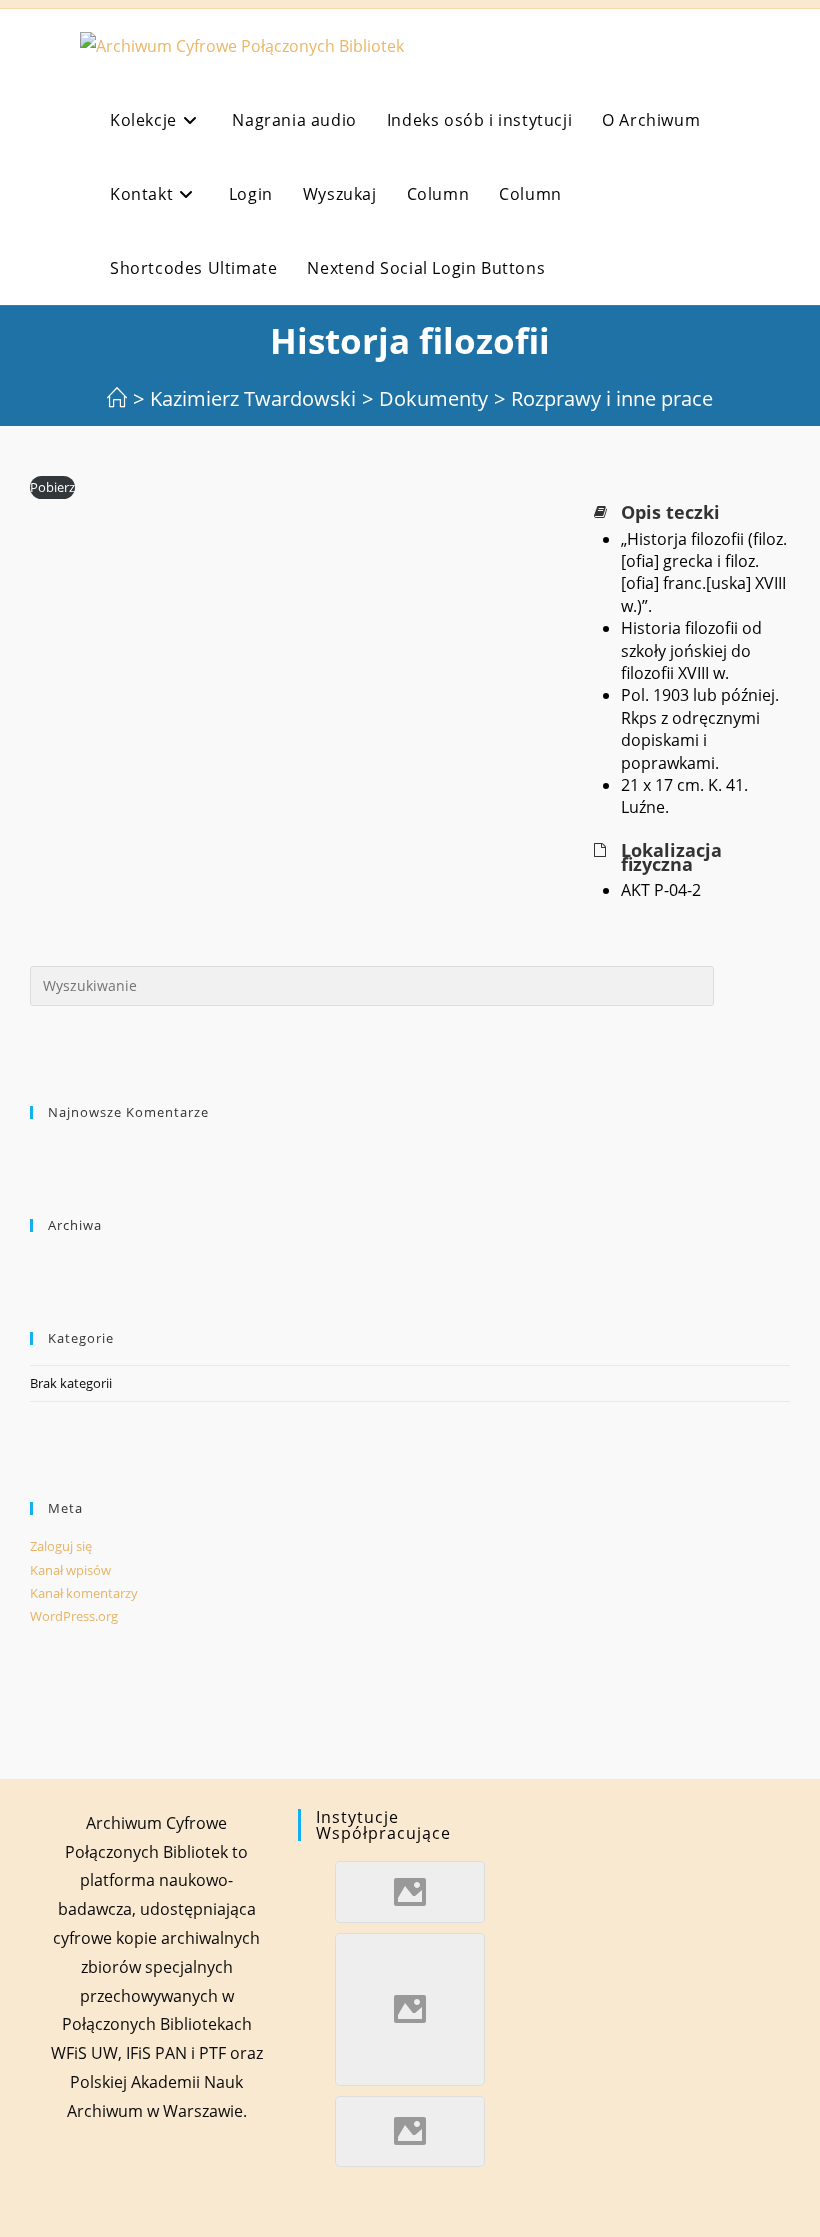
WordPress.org (74, 1616)
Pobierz (52, 487)
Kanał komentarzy (84, 1593)
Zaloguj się (61, 1546)
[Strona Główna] (117, 398)
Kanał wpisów (70, 1570)
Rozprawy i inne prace (612, 398)
